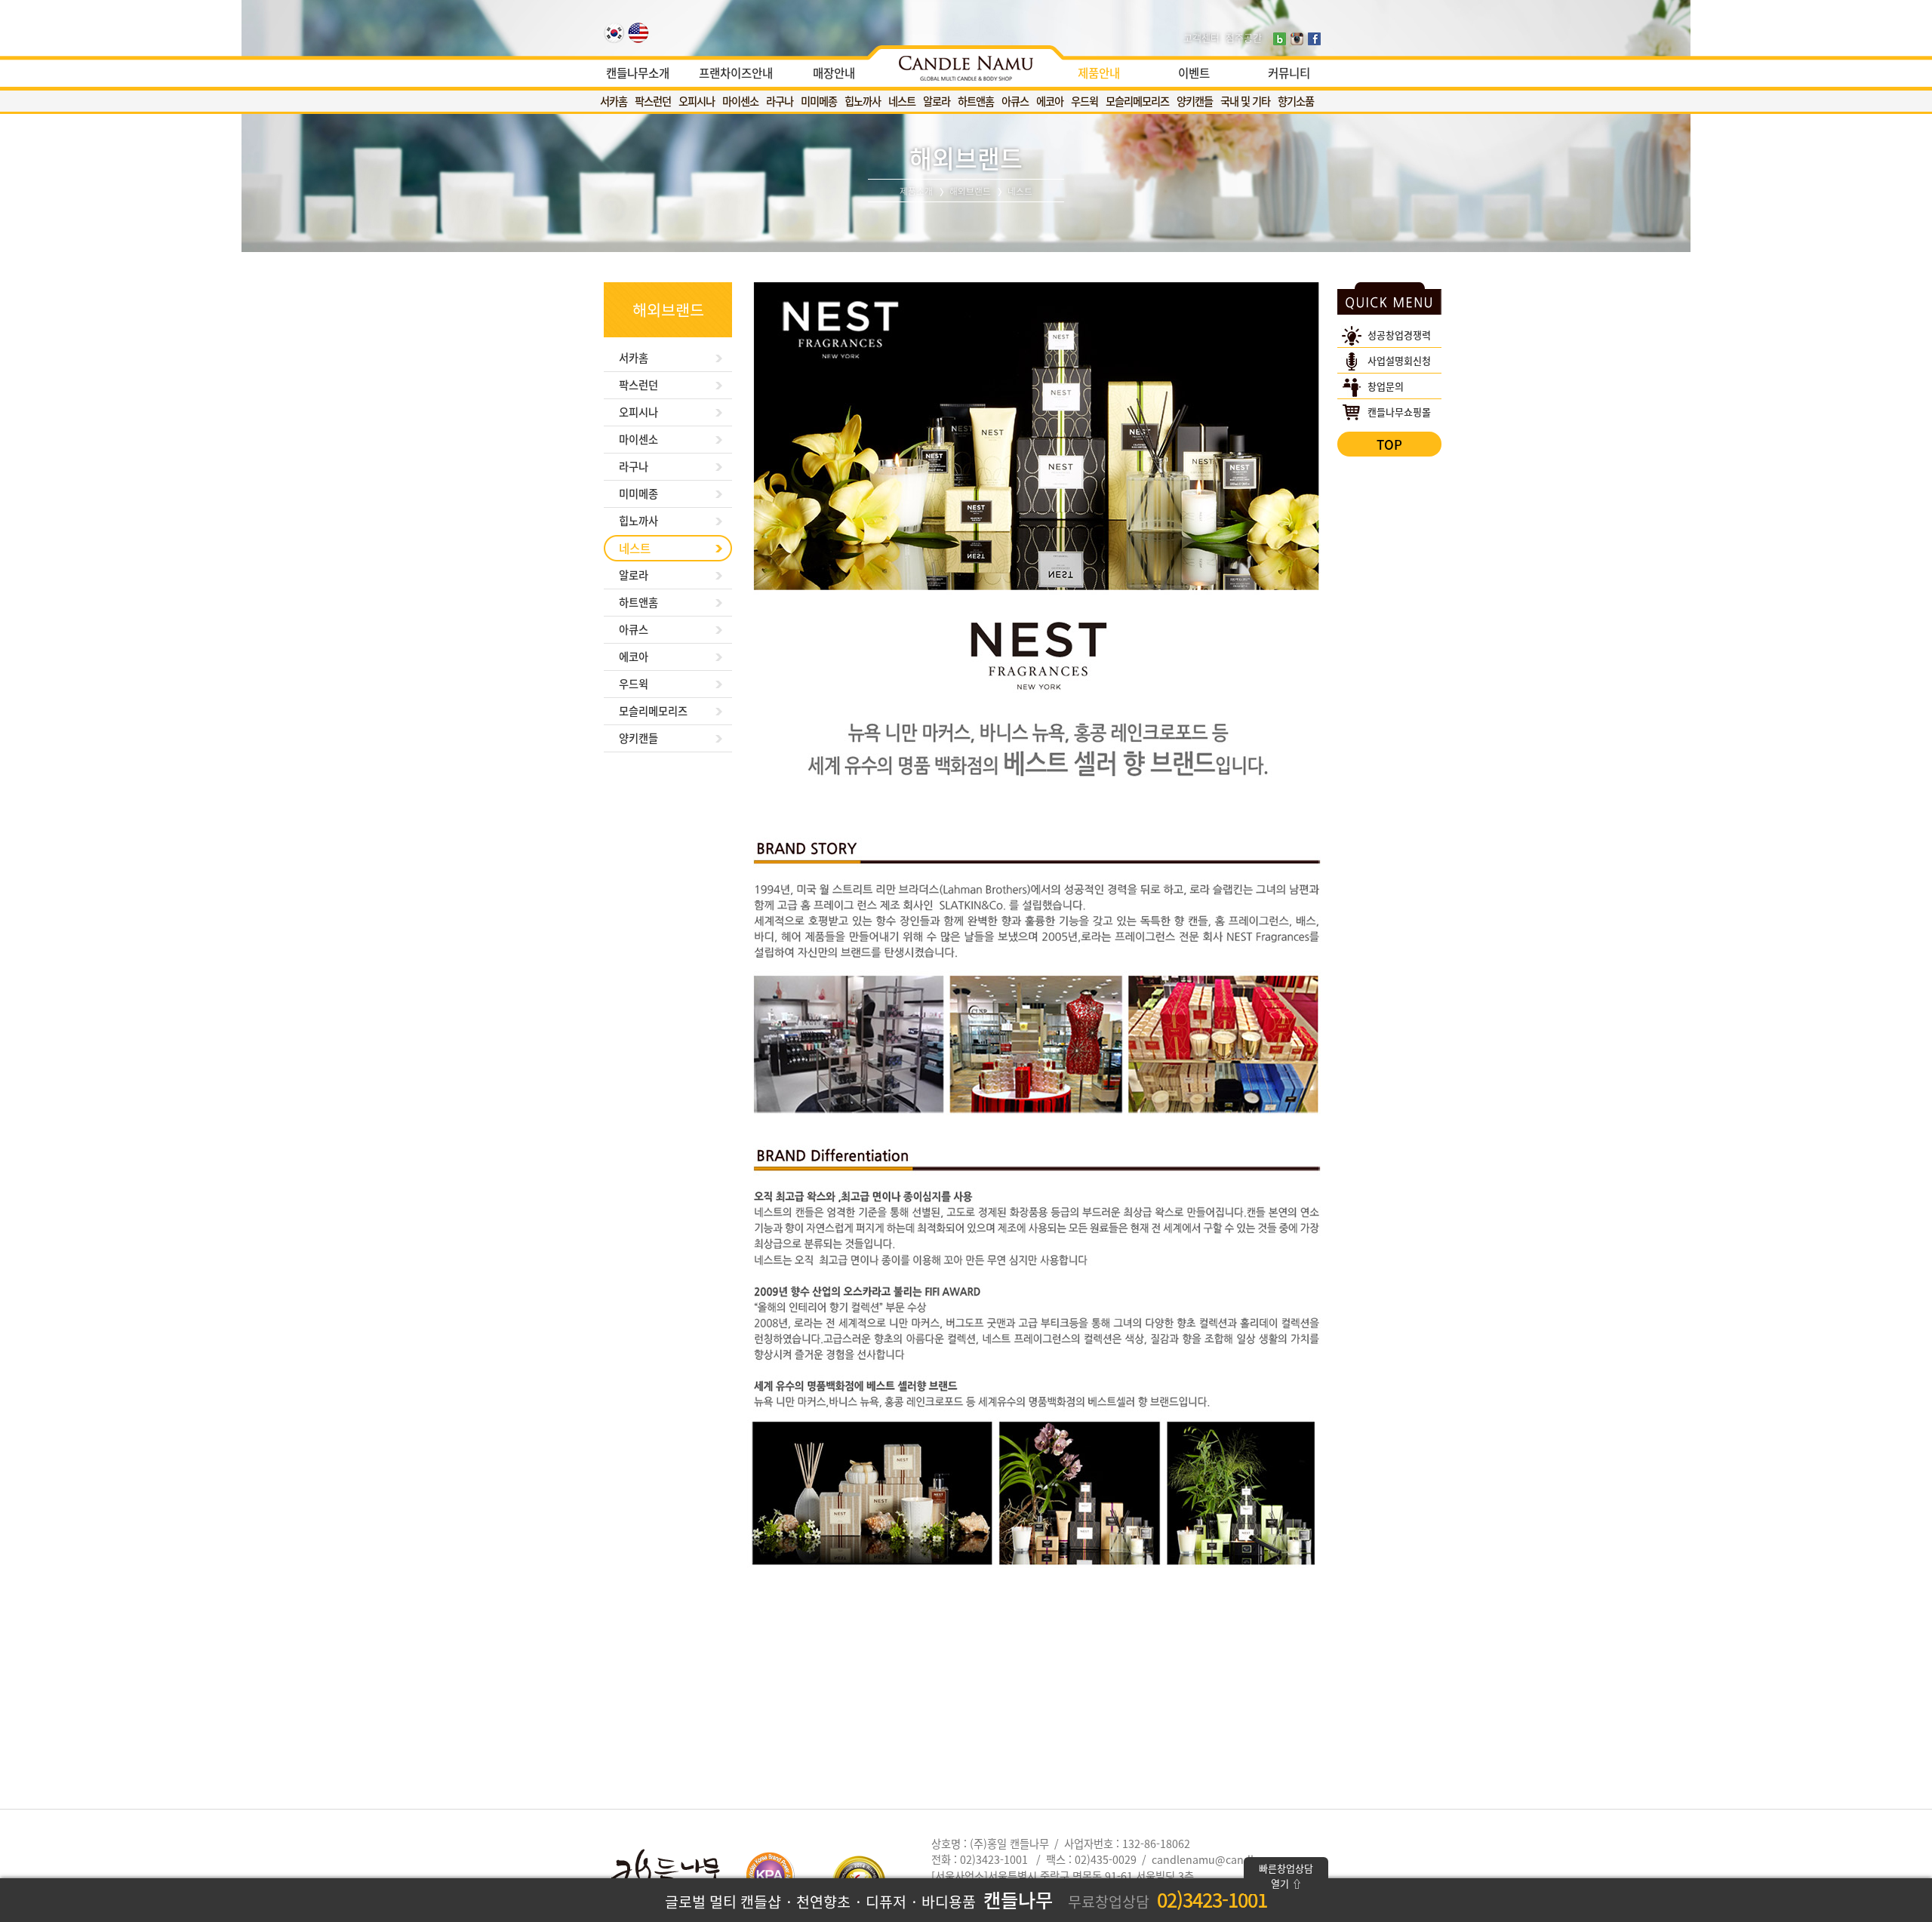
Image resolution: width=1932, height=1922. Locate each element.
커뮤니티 (1289, 73)
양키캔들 (1195, 101)
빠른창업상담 (1286, 1876)
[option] (966, 64)
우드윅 (1084, 101)
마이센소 (740, 101)
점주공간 (1244, 37)
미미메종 (819, 101)
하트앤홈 (976, 101)
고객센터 (1201, 37)
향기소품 (1296, 101)
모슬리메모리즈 (1137, 101)
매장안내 (834, 73)
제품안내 (1099, 73)
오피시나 (697, 101)
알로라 (937, 101)
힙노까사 (863, 101)
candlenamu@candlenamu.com (1233, 1859)
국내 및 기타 (1245, 101)
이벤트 (1194, 73)
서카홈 (614, 101)
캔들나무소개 (638, 73)
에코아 (1050, 101)
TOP (1389, 444)
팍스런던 (653, 101)
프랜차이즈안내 (736, 73)
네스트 (902, 101)
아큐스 (1015, 101)
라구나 (780, 101)
